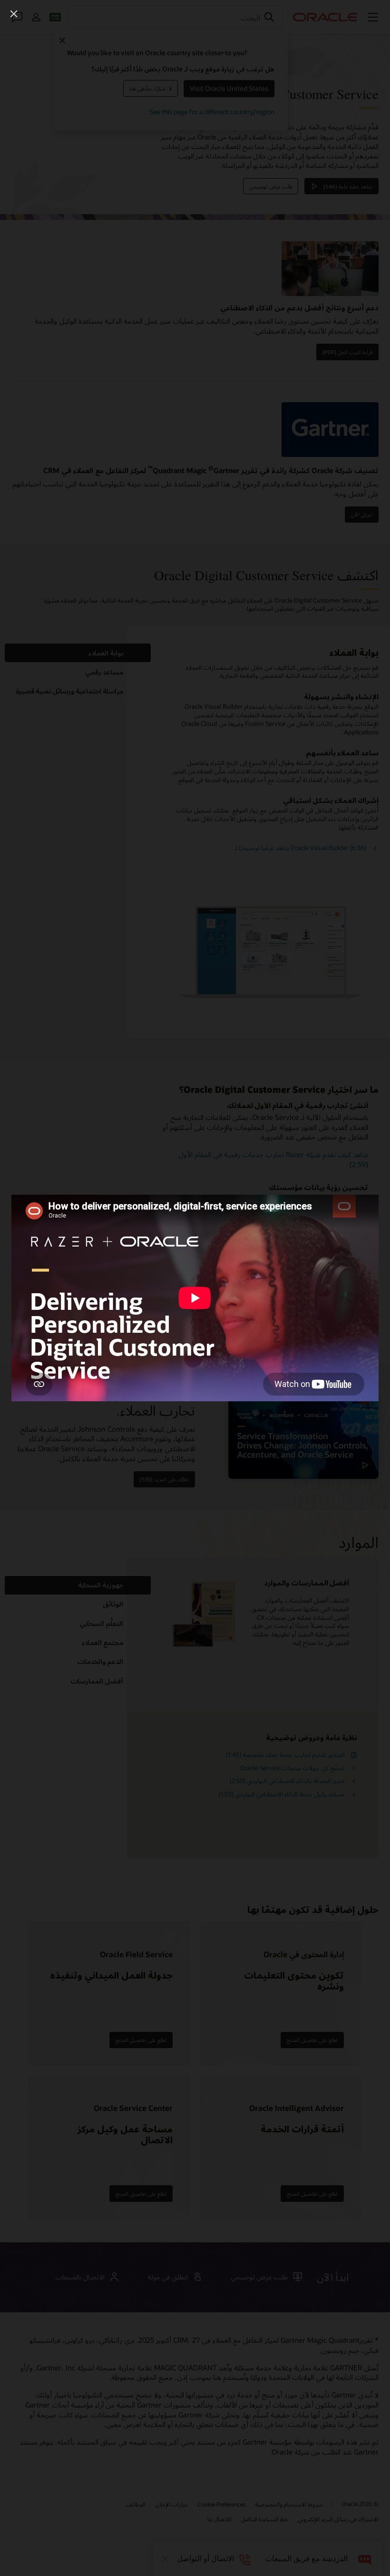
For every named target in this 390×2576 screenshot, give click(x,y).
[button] (14, 14)
